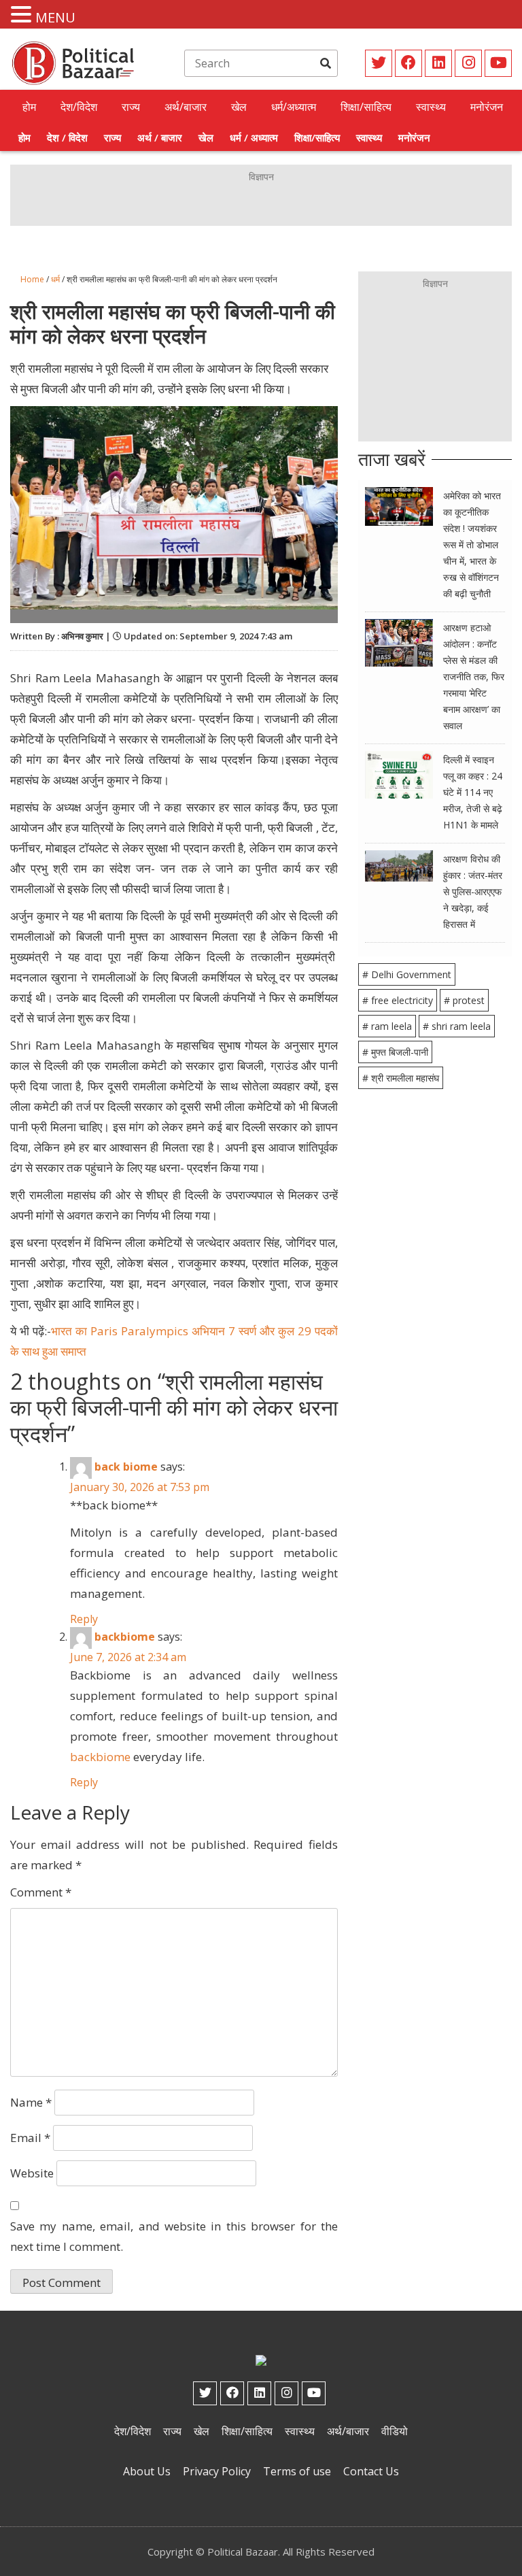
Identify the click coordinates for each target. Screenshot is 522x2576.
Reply (84, 1619)
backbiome (125, 1637)
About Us (147, 2471)
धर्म (55, 279)
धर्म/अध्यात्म (294, 107)
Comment (41, 1892)
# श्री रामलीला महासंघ (401, 1078)
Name (31, 2102)
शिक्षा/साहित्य (366, 107)
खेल (239, 107)
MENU (55, 17)
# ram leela (387, 1026)
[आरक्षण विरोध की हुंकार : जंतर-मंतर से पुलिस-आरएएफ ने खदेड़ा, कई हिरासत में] (399, 865)
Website (32, 2173)
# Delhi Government (407, 974)
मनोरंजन (487, 107)
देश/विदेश (79, 107)
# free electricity (398, 1000)
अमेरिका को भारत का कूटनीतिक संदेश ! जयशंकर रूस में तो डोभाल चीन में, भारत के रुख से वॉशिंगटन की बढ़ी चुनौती (472, 545)
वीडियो (395, 2431)
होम (29, 107)
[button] (23, 15)
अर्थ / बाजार (160, 137)
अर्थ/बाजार (186, 107)
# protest (464, 1000)
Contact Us (371, 2471)
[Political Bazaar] (74, 62)
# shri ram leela (457, 1026)
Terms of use (297, 2471)
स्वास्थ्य (431, 107)
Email (30, 2138)
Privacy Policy (217, 2471)
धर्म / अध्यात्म (254, 137)
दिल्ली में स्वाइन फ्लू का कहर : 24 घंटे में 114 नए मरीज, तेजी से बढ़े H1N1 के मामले (473, 792)
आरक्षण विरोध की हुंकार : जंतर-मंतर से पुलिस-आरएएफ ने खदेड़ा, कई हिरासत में (473, 891)
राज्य (131, 107)
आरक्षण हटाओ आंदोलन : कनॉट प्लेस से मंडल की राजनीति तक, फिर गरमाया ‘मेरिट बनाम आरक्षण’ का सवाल (474, 676)
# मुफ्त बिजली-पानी (395, 1052)
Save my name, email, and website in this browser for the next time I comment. (174, 2236)
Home (32, 279)
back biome (126, 1467)
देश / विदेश (67, 137)
